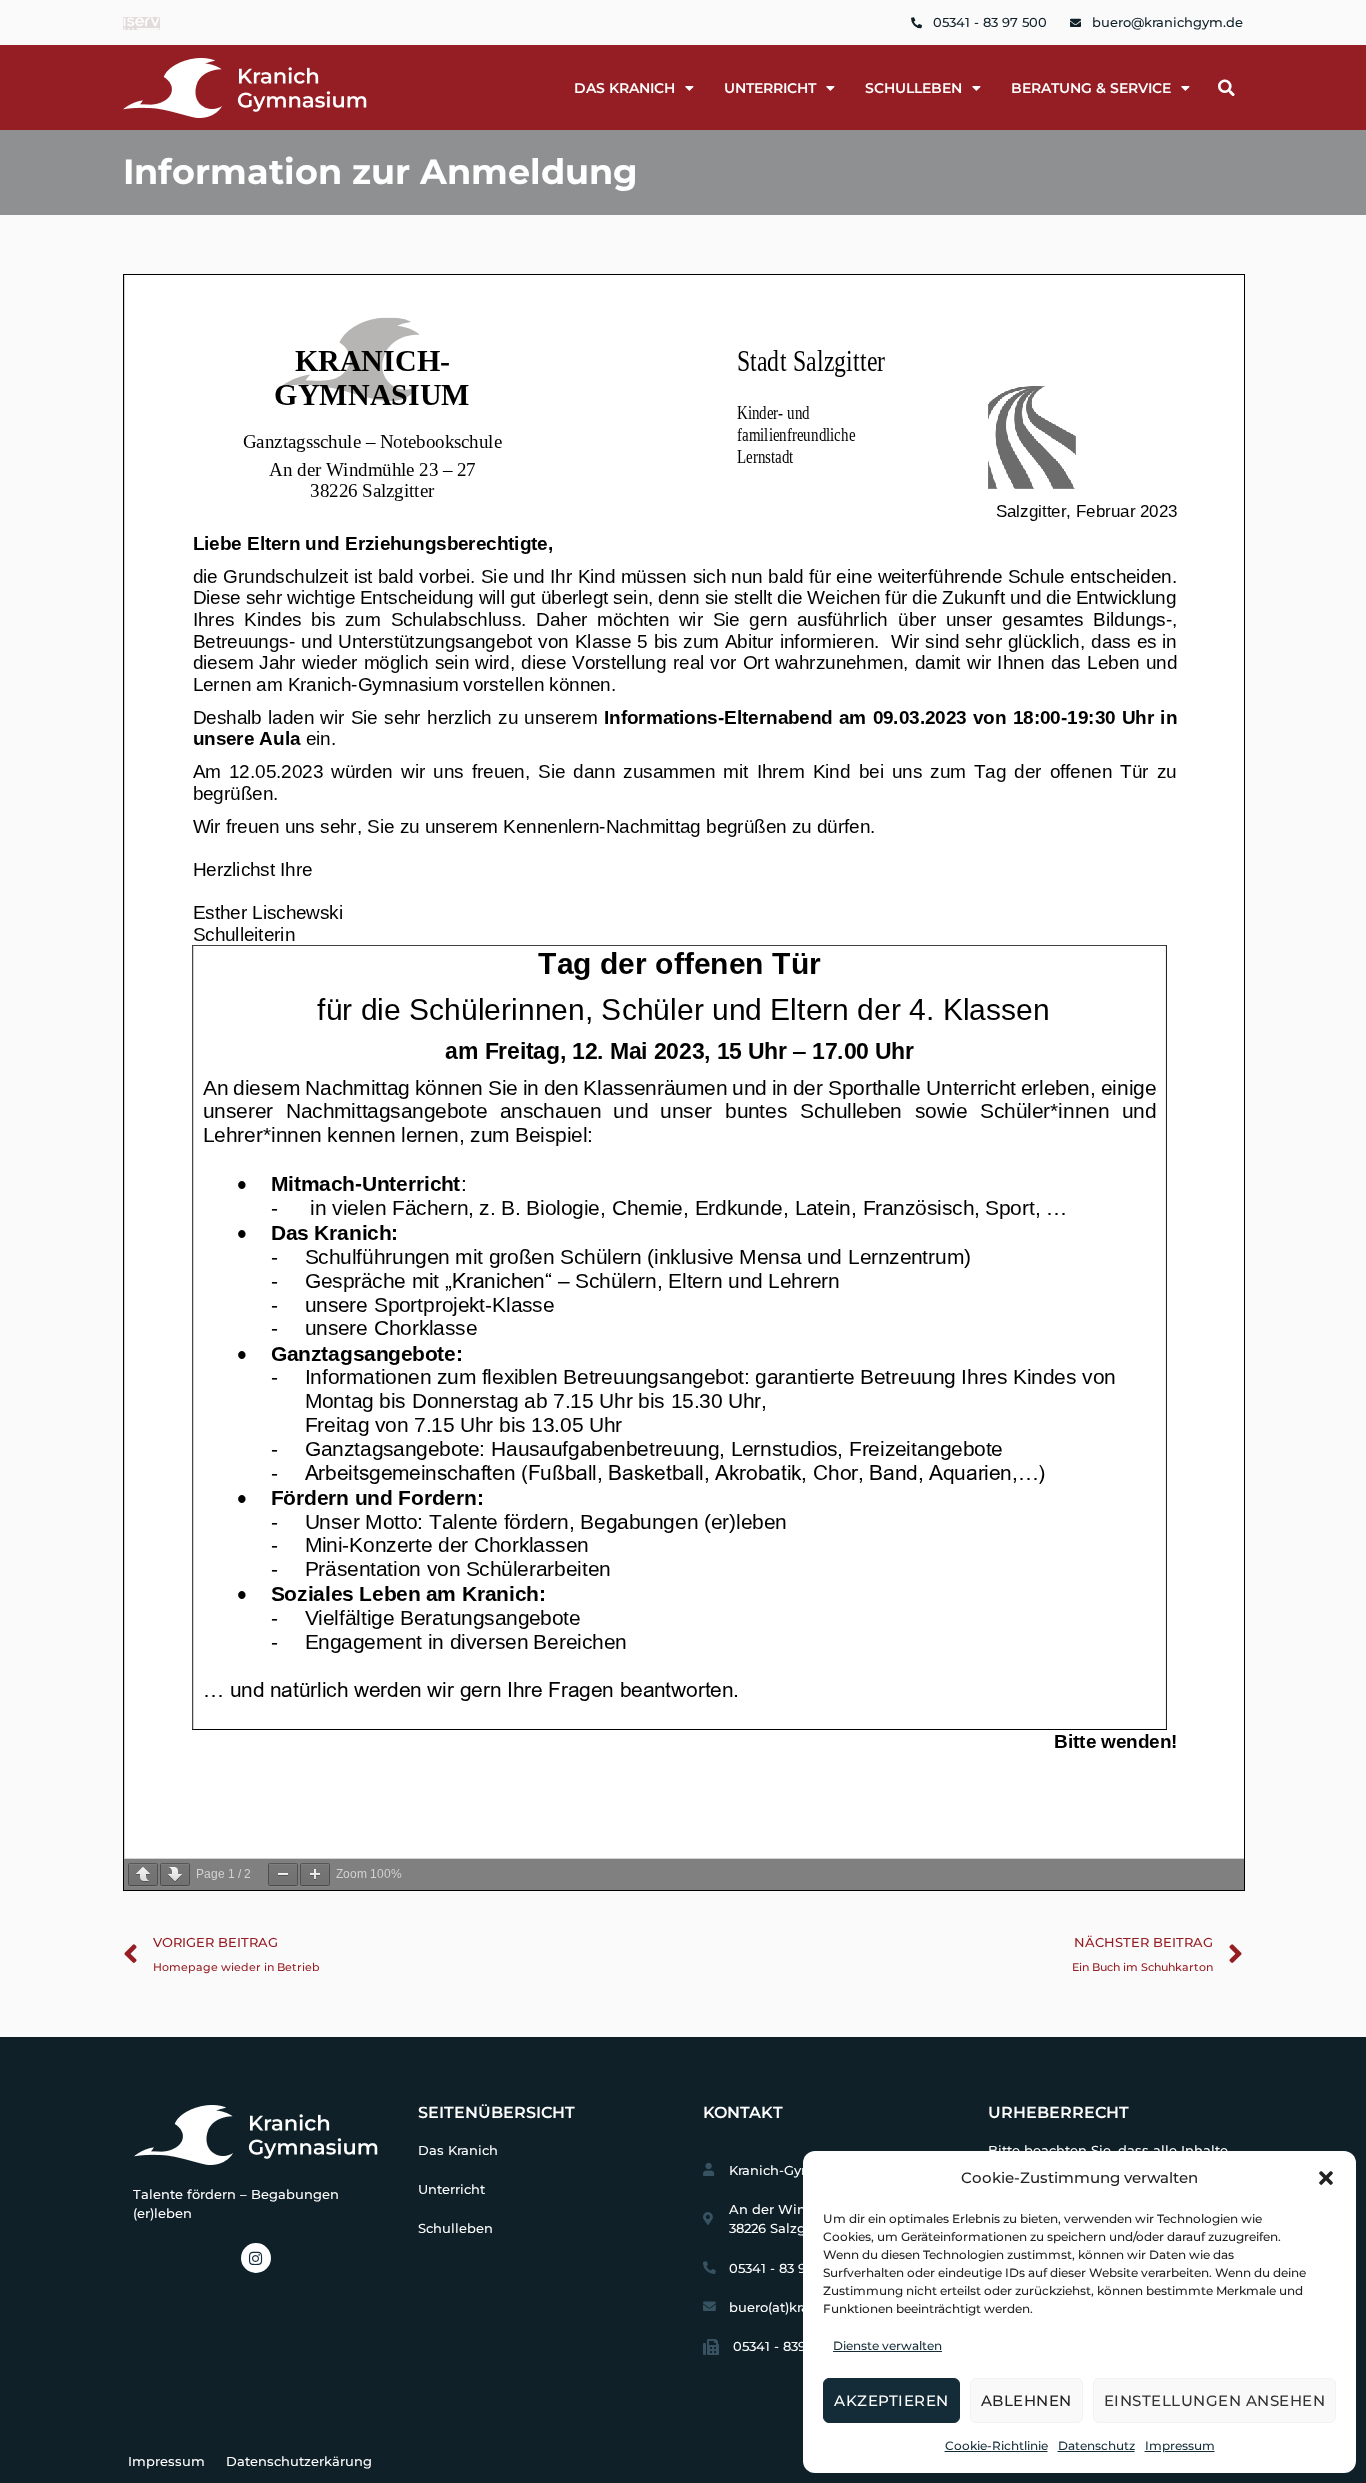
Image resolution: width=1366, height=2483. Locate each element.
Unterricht (770, 88)
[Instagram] (256, 2258)
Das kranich (624, 88)
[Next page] (175, 1874)
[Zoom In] (315, 1874)
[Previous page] (143, 1874)
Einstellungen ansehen (1215, 2400)
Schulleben (913, 88)
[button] (1326, 2178)
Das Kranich (458, 2150)
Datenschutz (1096, 2445)
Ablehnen (1026, 2400)
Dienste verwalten (887, 2345)
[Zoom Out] (283, 1874)
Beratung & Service (1091, 88)
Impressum (1180, 2445)
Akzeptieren (891, 2400)
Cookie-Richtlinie (996, 2445)
